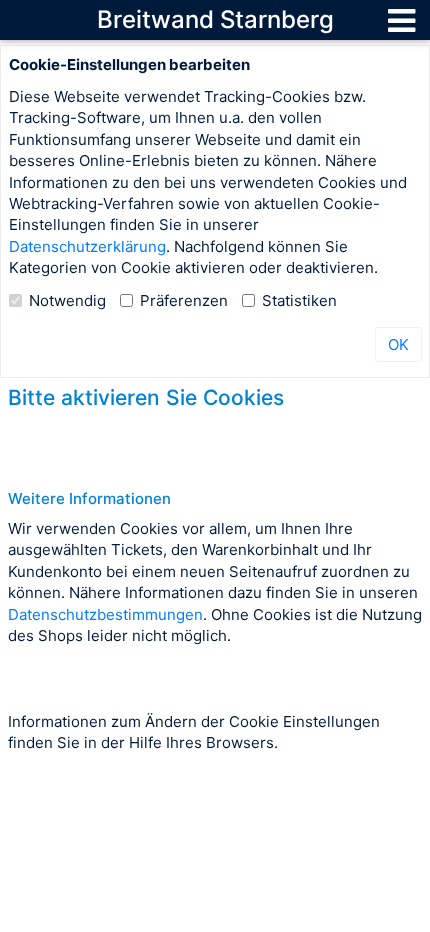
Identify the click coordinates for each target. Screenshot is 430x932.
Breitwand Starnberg (215, 19)
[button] (401, 20)
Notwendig (67, 300)
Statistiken (299, 300)
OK (398, 344)
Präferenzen (184, 300)
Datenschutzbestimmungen (105, 614)
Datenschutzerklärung (87, 246)
